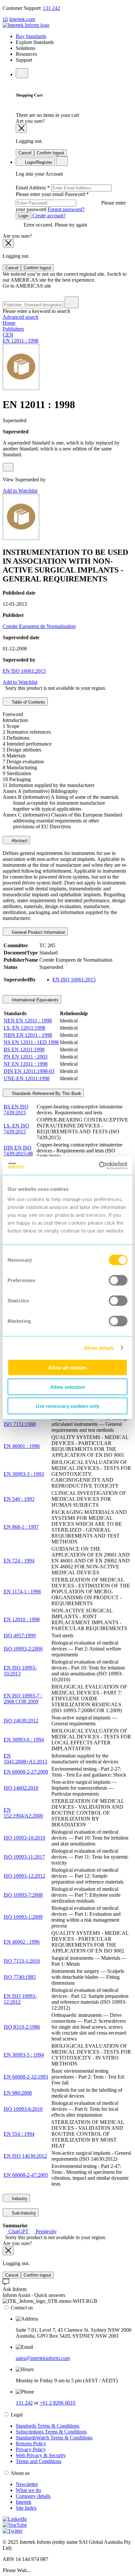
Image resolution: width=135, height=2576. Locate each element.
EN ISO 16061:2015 (24, 671)
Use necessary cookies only (67, 1406)
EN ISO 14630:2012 (25, 2156)
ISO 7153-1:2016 (22, 1961)
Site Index (26, 2508)
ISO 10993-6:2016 (23, 2109)
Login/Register (38, 162)
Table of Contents (28, 702)
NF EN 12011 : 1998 (26, 1064)
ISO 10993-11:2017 (24, 1857)
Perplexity (46, 2231)
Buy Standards (31, 36)
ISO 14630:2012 (21, 1721)
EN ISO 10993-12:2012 (20, 1999)
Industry (19, 2199)
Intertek (24, 2502)
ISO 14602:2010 (21, 1788)
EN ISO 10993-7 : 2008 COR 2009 (23, 1699)
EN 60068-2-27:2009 (26, 1772)
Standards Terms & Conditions (48, 2426)
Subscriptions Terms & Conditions (51, 2432)
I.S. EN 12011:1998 (24, 1028)
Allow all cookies (67, 1368)
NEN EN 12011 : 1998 (28, 1021)
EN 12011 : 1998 (20, 341)
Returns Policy (31, 2444)
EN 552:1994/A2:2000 (23, 1813)
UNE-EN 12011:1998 (27, 1078)
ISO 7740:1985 (20, 1977)
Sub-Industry (23, 2213)
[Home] (26, 25)
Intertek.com (22, 19)
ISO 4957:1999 (20, 1636)
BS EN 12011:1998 (24, 1049)
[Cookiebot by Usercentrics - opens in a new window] (99, 1166)
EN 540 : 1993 (19, 1499)
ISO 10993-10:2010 (24, 1838)
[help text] (8, 467)
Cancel (25, 153)
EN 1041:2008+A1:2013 (25, 1759)
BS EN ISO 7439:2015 (16, 1110)
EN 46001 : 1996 (22, 1446)
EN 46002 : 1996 (22, 1942)
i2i (5, 19)
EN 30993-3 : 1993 (24, 1474)
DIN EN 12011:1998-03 (29, 1071)
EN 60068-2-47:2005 (26, 2175)
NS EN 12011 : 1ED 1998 (31, 1042)
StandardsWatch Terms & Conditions (54, 2438)
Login (23, 216)
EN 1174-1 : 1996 (22, 1592)
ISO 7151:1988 (20, 1424)
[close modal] (21, 129)
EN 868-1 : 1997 (21, 1527)
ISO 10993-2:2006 (23, 1649)
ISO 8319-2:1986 (22, 2027)
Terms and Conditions (39, 2461)
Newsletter (27, 2484)
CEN (8, 335)
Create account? (48, 216)
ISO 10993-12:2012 (24, 1876)
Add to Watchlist (20, 491)
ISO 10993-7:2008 (23, 1895)
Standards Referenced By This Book (46, 1093)
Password (71, 202)
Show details (99, 1348)
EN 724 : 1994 (19, 1561)
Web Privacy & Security (41, 2455)
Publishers (13, 329)
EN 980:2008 (18, 2093)
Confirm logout (50, 153)
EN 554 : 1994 (19, 2134)
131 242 (51, 8)
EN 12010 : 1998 (22, 1619)
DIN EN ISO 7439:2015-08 (18, 1151)
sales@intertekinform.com (43, 2358)
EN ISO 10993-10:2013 (20, 1671)
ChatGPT (19, 2231)
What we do (28, 2490)
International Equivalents (35, 1000)
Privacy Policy (31, 2449)
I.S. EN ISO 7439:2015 (16, 1129)
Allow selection (68, 1387)
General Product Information (38, 932)
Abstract (19, 841)
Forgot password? (66, 209)
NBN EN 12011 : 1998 (28, 1035)
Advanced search (20, 317)
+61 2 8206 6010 (58, 2403)
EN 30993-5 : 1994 (24, 2055)
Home (9, 323)
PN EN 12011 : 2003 (26, 1057)
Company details (33, 2496)
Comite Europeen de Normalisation (39, 626)
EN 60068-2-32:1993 (26, 2077)
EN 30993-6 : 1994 (24, 1740)
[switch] (118, 1280)
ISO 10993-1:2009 (23, 1917)
